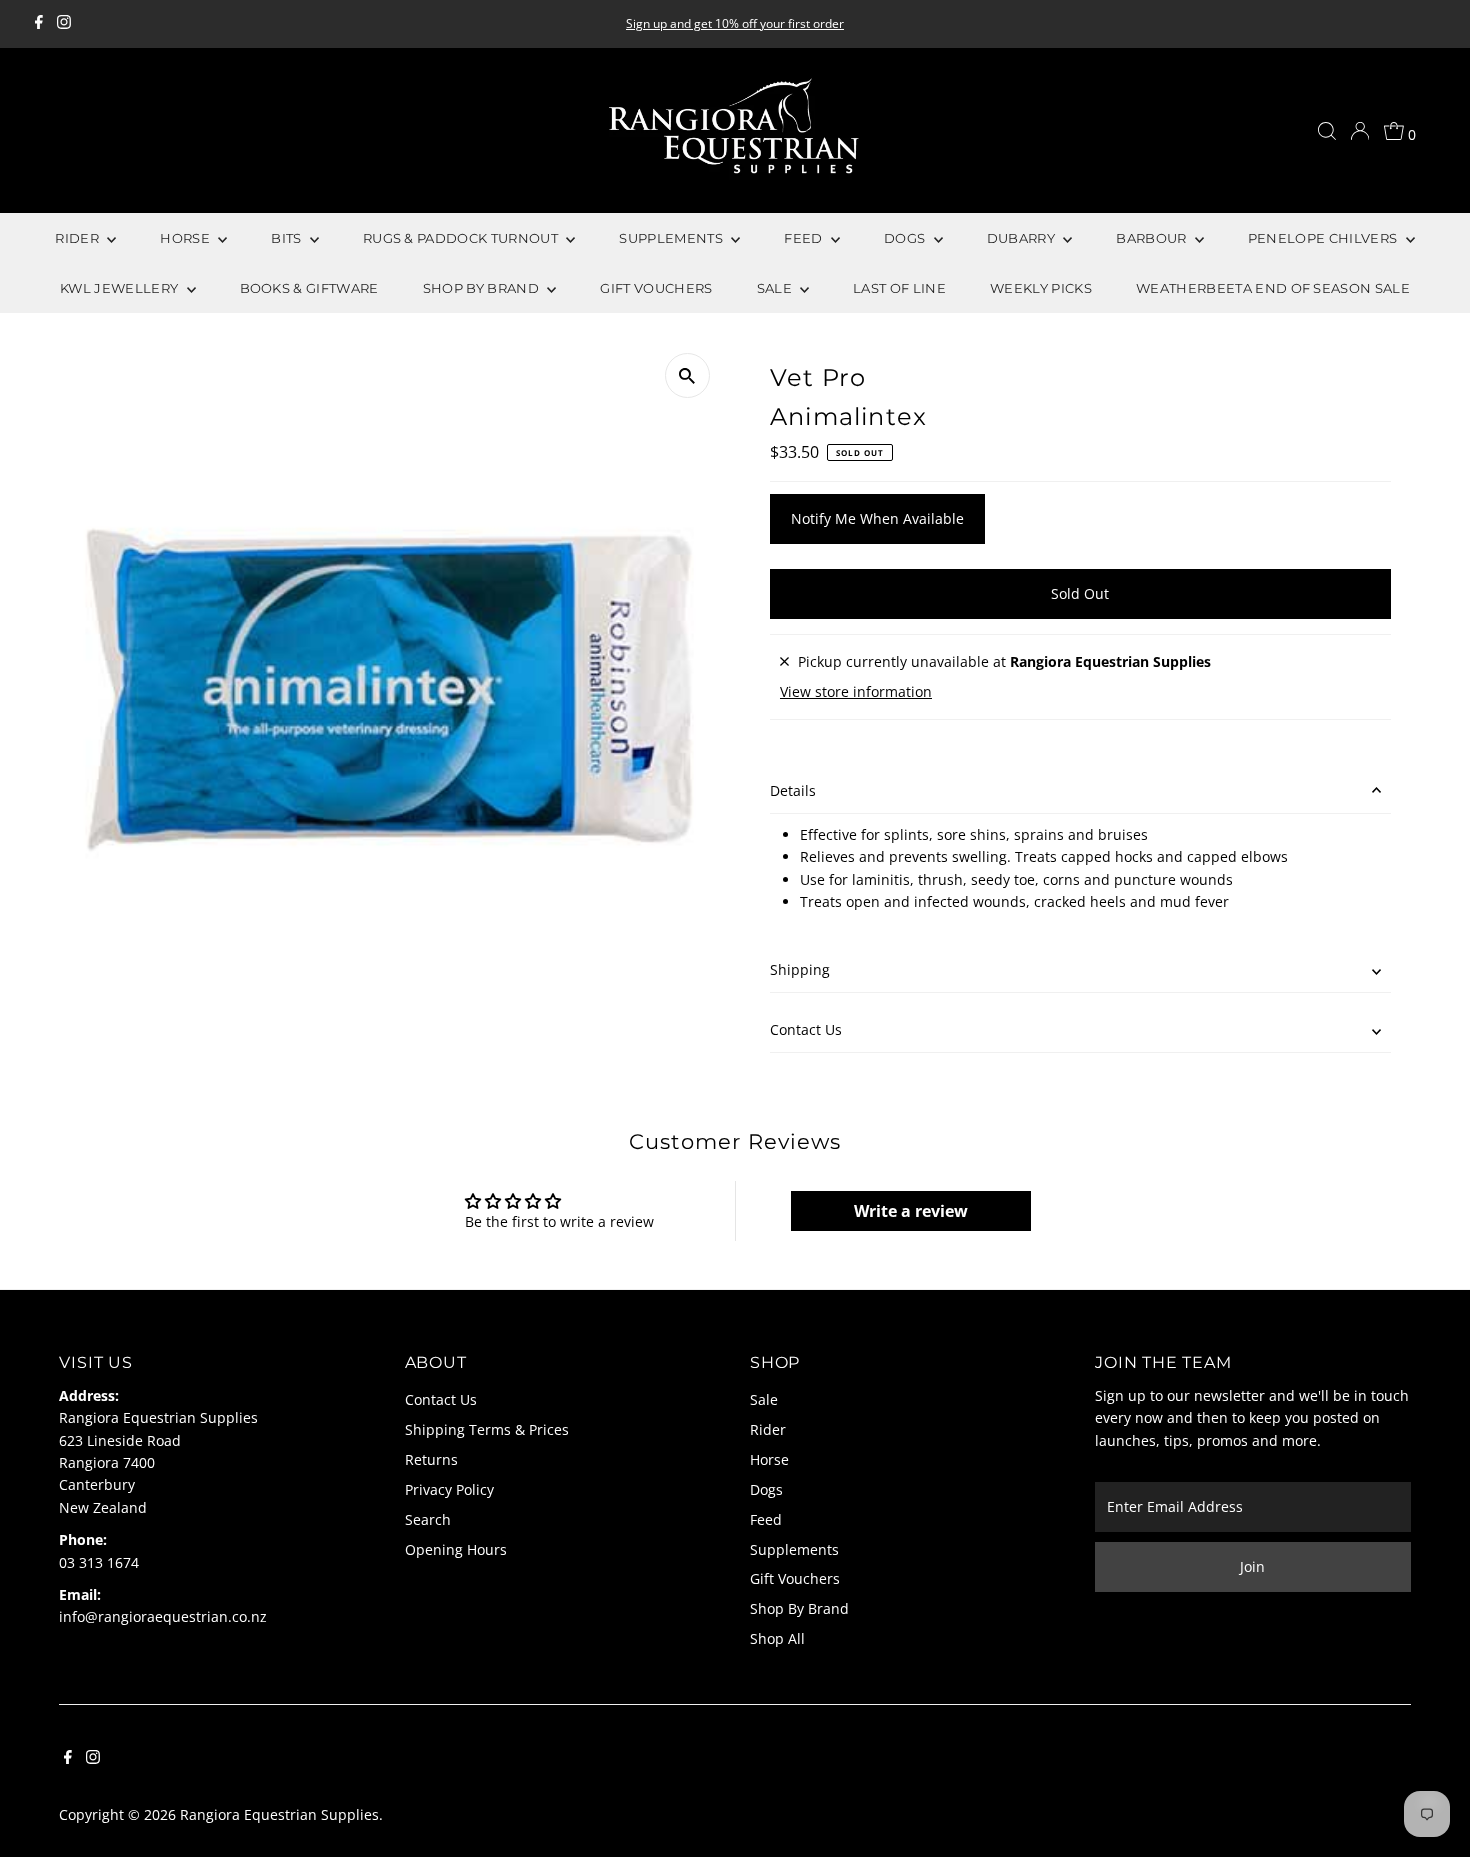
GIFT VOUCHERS (656, 288)
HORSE (186, 238)
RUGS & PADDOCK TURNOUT (462, 238)
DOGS (906, 238)
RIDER (78, 238)
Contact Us (806, 1029)
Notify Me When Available (877, 518)
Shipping (800, 969)
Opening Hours (456, 1549)
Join (1252, 1566)
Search (428, 1519)
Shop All (777, 1638)
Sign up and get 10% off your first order (735, 23)
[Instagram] (64, 24)
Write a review (911, 1211)
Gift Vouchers (795, 1578)
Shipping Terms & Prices (487, 1429)
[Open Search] (1327, 131)
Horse (769, 1459)
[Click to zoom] (687, 375)
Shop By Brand (799, 1608)
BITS (288, 238)
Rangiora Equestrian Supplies (279, 1814)
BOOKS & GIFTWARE (309, 288)
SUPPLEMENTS (672, 238)
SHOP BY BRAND (483, 288)
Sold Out (1080, 593)
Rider (768, 1429)
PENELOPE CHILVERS (1324, 238)
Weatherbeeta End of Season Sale (1273, 288)
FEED (805, 238)
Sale (764, 1399)
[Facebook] (39, 24)
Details (793, 790)
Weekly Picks (1041, 288)
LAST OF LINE (899, 288)
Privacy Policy (449, 1489)
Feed (766, 1519)
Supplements (794, 1549)
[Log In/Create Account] (1360, 131)
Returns (431, 1459)
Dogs (766, 1489)
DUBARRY (1023, 238)
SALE (776, 288)
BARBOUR (1153, 238)
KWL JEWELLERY (121, 288)
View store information (856, 692)
